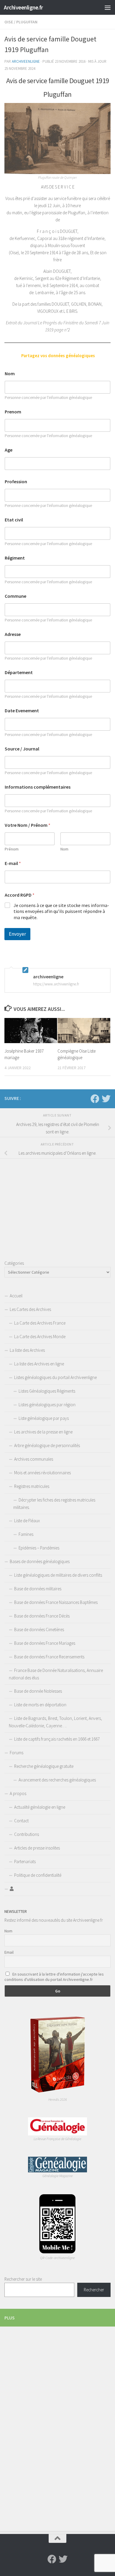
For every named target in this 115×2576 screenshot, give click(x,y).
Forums (17, 1753)
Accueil (16, 1296)
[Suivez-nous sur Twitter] (106, 1099)
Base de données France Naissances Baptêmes (56, 1602)
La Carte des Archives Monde (40, 1337)
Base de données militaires (38, 1589)
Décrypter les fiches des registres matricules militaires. (54, 1504)
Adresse (13, 634)
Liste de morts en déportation (40, 1705)
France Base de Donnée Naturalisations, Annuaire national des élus (56, 1674)
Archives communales (34, 1459)
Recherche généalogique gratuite (44, 1766)
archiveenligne (26, 61)
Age (9, 450)
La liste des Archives (27, 1350)
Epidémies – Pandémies (39, 1548)
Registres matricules (32, 1486)
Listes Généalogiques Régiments (47, 1391)
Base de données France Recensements (49, 1657)
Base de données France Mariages (45, 1643)
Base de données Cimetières (39, 1629)
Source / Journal (22, 749)
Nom (10, 374)
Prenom (13, 412)
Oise (9, 22)
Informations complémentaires (38, 787)
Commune (15, 596)
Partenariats (25, 1861)
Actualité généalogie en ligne (40, 1807)
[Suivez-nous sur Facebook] (95, 1099)
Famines (26, 1534)
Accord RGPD (20, 895)
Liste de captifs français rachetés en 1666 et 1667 (57, 1739)
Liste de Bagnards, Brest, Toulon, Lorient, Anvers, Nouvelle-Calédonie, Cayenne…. (55, 1722)
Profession (16, 482)
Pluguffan (27, 22)
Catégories (14, 1263)
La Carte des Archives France (40, 1323)
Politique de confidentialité (38, 1875)
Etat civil (14, 520)
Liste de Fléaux (27, 1521)
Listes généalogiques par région (47, 1405)
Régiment (15, 558)
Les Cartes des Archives (30, 1309)
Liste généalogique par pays (44, 1418)
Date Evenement (22, 711)
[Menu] (108, 7)
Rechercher (94, 2290)
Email (9, 1952)
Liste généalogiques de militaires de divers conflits (58, 1575)
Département (19, 672)
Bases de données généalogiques (40, 1561)
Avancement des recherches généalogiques (57, 1780)
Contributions (27, 1834)
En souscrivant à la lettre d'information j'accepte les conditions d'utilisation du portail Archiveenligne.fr (54, 1977)
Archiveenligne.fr (23, 7)
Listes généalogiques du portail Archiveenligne (55, 1377)
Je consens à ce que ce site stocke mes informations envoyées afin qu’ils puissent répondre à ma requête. (61, 911)
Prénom (12, 849)
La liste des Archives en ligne (39, 1364)
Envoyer (17, 934)
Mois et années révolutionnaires (42, 1473)
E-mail (13, 863)
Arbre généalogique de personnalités (47, 1445)
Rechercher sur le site (23, 2279)
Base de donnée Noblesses (38, 1691)
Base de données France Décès (42, 1616)
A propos (18, 1793)
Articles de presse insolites (37, 1848)
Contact (21, 1821)
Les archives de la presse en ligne (43, 1432)
